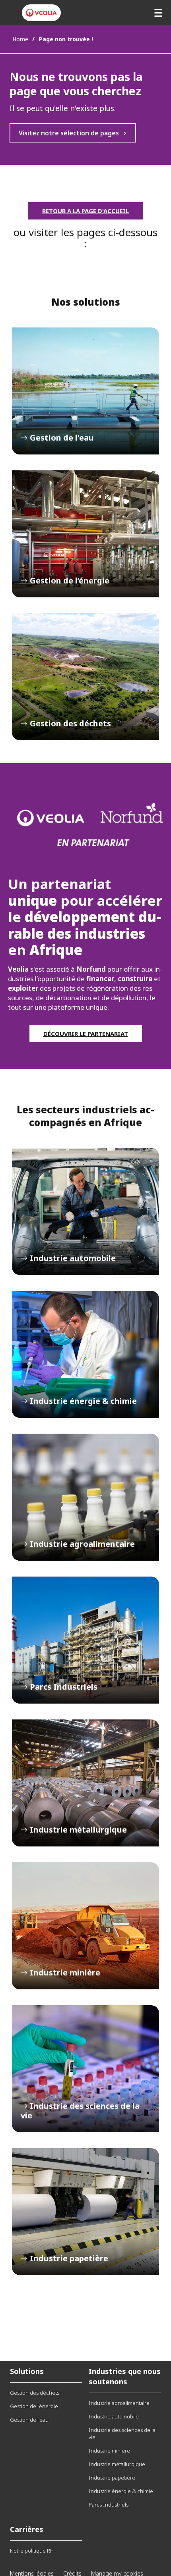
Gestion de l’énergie (85, 534)
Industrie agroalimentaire (85, 1497)
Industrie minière (85, 1926)
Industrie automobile (85, 1211)
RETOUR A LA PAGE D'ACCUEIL (85, 211)
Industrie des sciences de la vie (85, 2069)
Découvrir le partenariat (86, 1034)
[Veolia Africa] (41, 13)
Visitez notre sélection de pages (69, 133)
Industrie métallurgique (85, 1783)
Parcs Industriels (85, 1640)
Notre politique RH (32, 2551)
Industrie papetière (85, 2212)
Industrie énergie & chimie (85, 1354)
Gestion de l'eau (85, 391)
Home (20, 39)
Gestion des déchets (85, 677)
